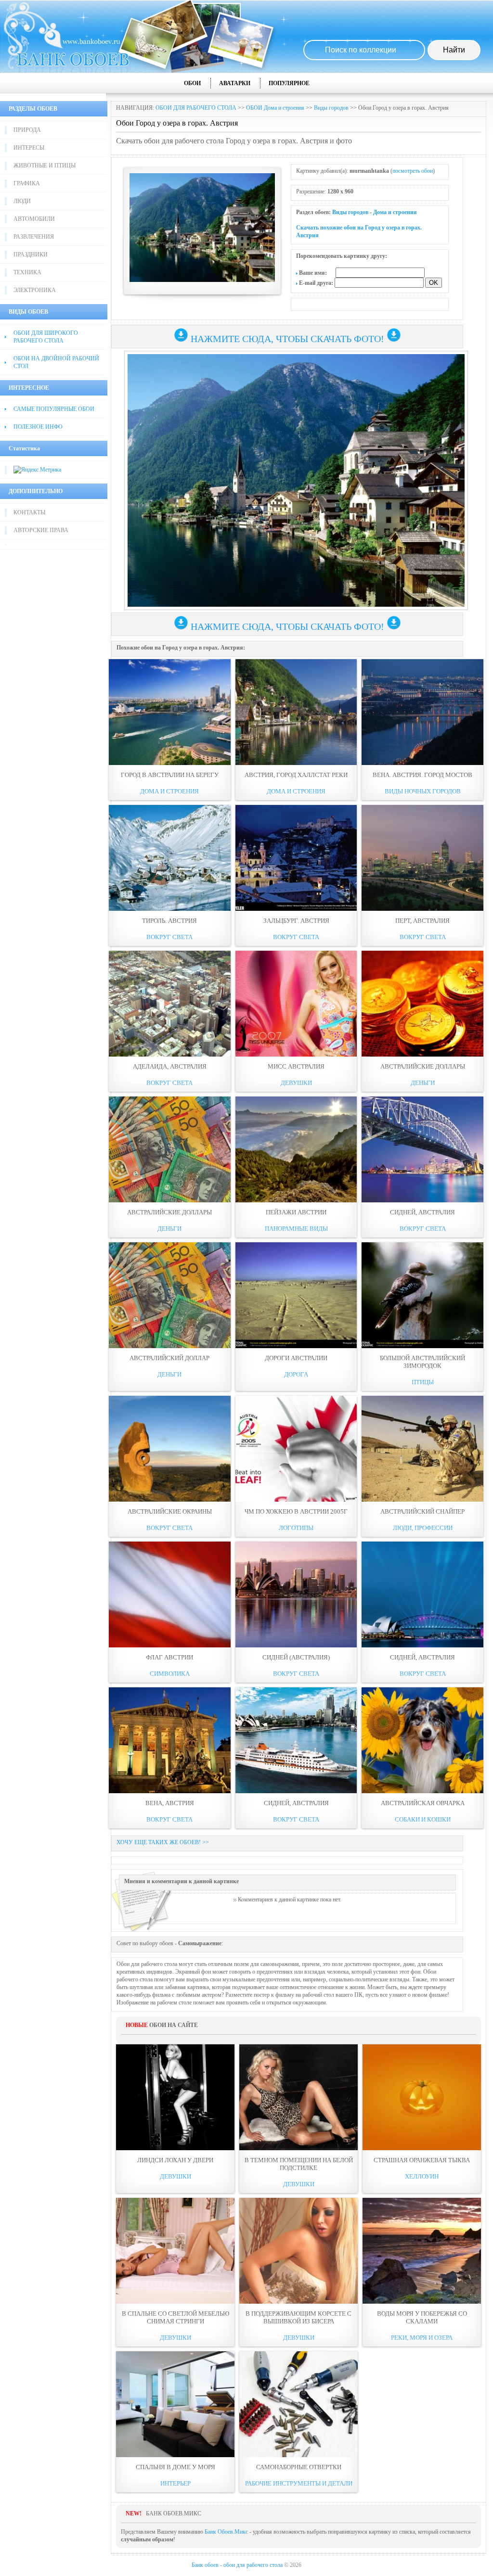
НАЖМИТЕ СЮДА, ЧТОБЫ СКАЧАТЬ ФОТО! (287, 339)
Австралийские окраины (170, 1511)
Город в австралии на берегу (170, 775)
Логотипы (296, 1528)
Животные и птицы (45, 166)
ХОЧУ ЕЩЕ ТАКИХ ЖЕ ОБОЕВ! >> (163, 1842)
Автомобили (34, 219)
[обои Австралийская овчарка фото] (422, 1740)
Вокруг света (169, 937)
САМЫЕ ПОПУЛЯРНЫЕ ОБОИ (54, 409)
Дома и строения (395, 212)
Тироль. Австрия (169, 921)
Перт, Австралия (422, 921)
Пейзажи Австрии (296, 1212)
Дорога (296, 1374)
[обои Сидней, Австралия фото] (422, 1149)
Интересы (29, 148)
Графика (27, 183)
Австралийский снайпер (422, 1511)
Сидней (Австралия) (296, 1657)
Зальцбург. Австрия (296, 921)
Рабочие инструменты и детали (299, 2483)
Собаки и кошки (423, 1819)
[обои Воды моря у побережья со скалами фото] (422, 2251)
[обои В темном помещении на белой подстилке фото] (298, 2097)
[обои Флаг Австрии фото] (170, 1594)
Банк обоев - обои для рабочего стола (237, 2565)
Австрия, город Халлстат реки (296, 775)
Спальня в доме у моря (175, 2467)
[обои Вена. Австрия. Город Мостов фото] (422, 712)
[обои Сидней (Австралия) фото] (296, 1594)
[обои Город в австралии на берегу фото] (170, 712)
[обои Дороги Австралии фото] (296, 1295)
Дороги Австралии (296, 1358)
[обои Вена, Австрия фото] (170, 1740)
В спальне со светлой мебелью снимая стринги (175, 2317)
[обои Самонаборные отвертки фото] (298, 2404)
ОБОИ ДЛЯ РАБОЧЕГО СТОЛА (196, 108)
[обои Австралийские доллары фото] (422, 1004)
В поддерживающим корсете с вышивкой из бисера (298, 2317)
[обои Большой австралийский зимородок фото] (422, 1295)
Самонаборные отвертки (299, 2467)
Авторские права (41, 530)
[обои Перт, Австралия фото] (422, 858)
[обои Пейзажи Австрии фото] (296, 1149)
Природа (27, 130)
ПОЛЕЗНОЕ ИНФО (38, 427)
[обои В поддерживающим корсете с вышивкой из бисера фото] (298, 2251)
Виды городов (331, 108)
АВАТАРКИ (235, 83)
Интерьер (175, 2483)
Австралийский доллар (169, 1358)
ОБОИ (192, 83)
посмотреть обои (413, 171)
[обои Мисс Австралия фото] (296, 1004)
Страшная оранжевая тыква (422, 2160)
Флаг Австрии (169, 1657)
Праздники (31, 255)
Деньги (423, 1083)
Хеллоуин (422, 2176)
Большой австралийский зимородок (422, 1362)
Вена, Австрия (170, 1803)
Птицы (423, 1382)
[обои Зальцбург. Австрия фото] (296, 858)
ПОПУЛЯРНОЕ (289, 83)
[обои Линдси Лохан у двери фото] (175, 2097)
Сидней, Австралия (422, 1212)
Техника (27, 272)
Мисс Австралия (296, 1066)
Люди (22, 201)
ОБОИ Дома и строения (275, 108)
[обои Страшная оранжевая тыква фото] (422, 2097)
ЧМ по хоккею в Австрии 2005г (296, 1511)
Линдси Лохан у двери (175, 2160)
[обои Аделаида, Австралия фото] (170, 1004)
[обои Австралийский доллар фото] (170, 1295)
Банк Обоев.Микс (226, 2532)
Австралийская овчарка (423, 1803)
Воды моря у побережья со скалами (422, 2317)
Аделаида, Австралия (170, 1066)
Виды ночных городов (423, 791)
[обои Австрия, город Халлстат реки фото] (296, 712)
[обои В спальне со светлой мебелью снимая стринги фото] (175, 2251)
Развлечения (34, 237)
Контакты (29, 512)
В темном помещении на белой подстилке (299, 2164)
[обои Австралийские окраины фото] (170, 1449)
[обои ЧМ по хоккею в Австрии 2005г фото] (296, 1449)
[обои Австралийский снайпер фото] (422, 1449)
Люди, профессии (423, 1528)
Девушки (296, 1083)
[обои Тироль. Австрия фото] (170, 858)
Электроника (35, 290)
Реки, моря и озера (422, 2338)
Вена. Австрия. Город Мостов (422, 775)
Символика (170, 1674)
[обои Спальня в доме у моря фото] (175, 2404)
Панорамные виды (296, 1229)
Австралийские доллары (423, 1066)
